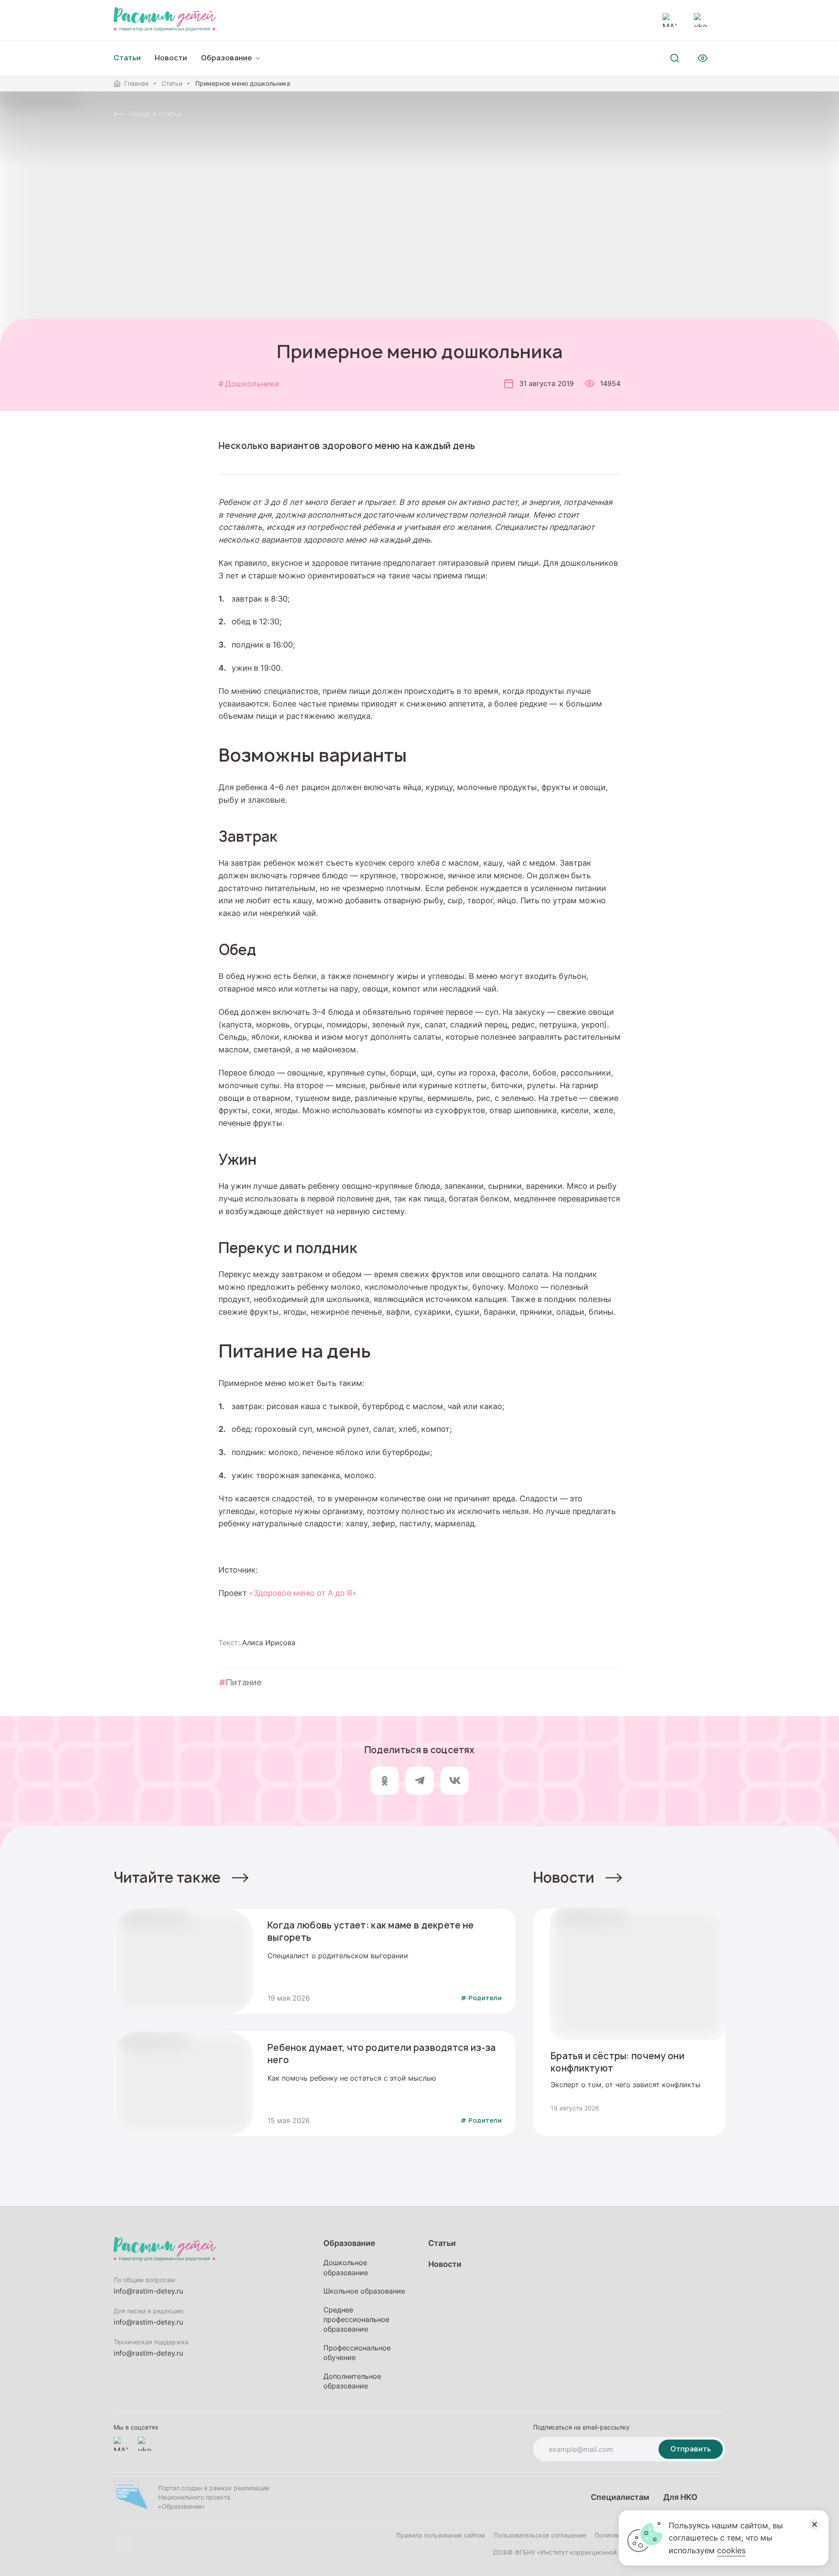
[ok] (385, 1781)
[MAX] (669, 20)
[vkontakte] (701, 20)
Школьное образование (364, 2291)
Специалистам (620, 2497)
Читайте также (167, 1877)
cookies (731, 2550)
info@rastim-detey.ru (148, 2291)
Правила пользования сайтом (441, 2535)
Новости (171, 58)
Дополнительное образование (352, 2381)
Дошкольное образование (346, 2267)
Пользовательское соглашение (540, 2535)
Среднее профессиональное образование (356, 2320)
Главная (136, 83)
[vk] (454, 1781)
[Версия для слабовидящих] (703, 58)
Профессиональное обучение (357, 2353)
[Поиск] (675, 58)
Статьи (172, 83)
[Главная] (165, 20)
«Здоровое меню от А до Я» (304, 1593)
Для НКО (680, 2497)
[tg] (419, 1781)
